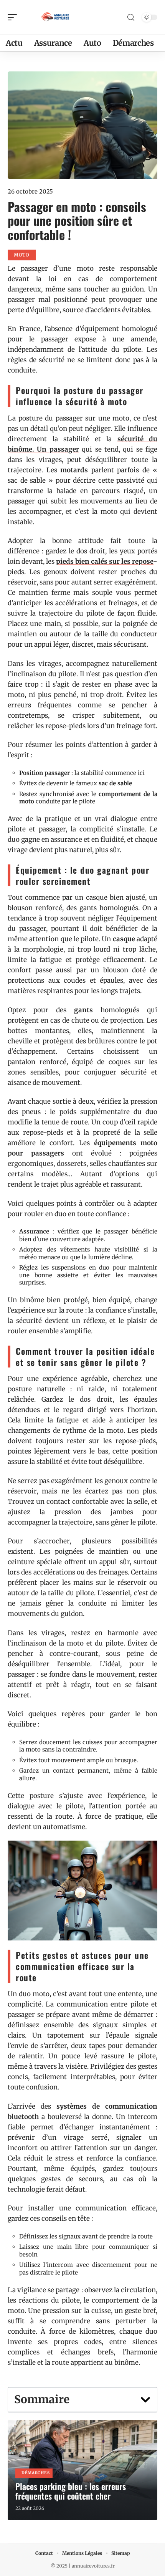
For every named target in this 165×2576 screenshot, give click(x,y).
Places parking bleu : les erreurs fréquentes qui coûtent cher (71, 2491)
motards (74, 470)
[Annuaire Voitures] (55, 17)
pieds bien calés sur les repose (105, 561)
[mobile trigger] (14, 17)
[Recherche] (131, 17)
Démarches (35, 2473)
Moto (22, 255)
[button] (145, 2400)
